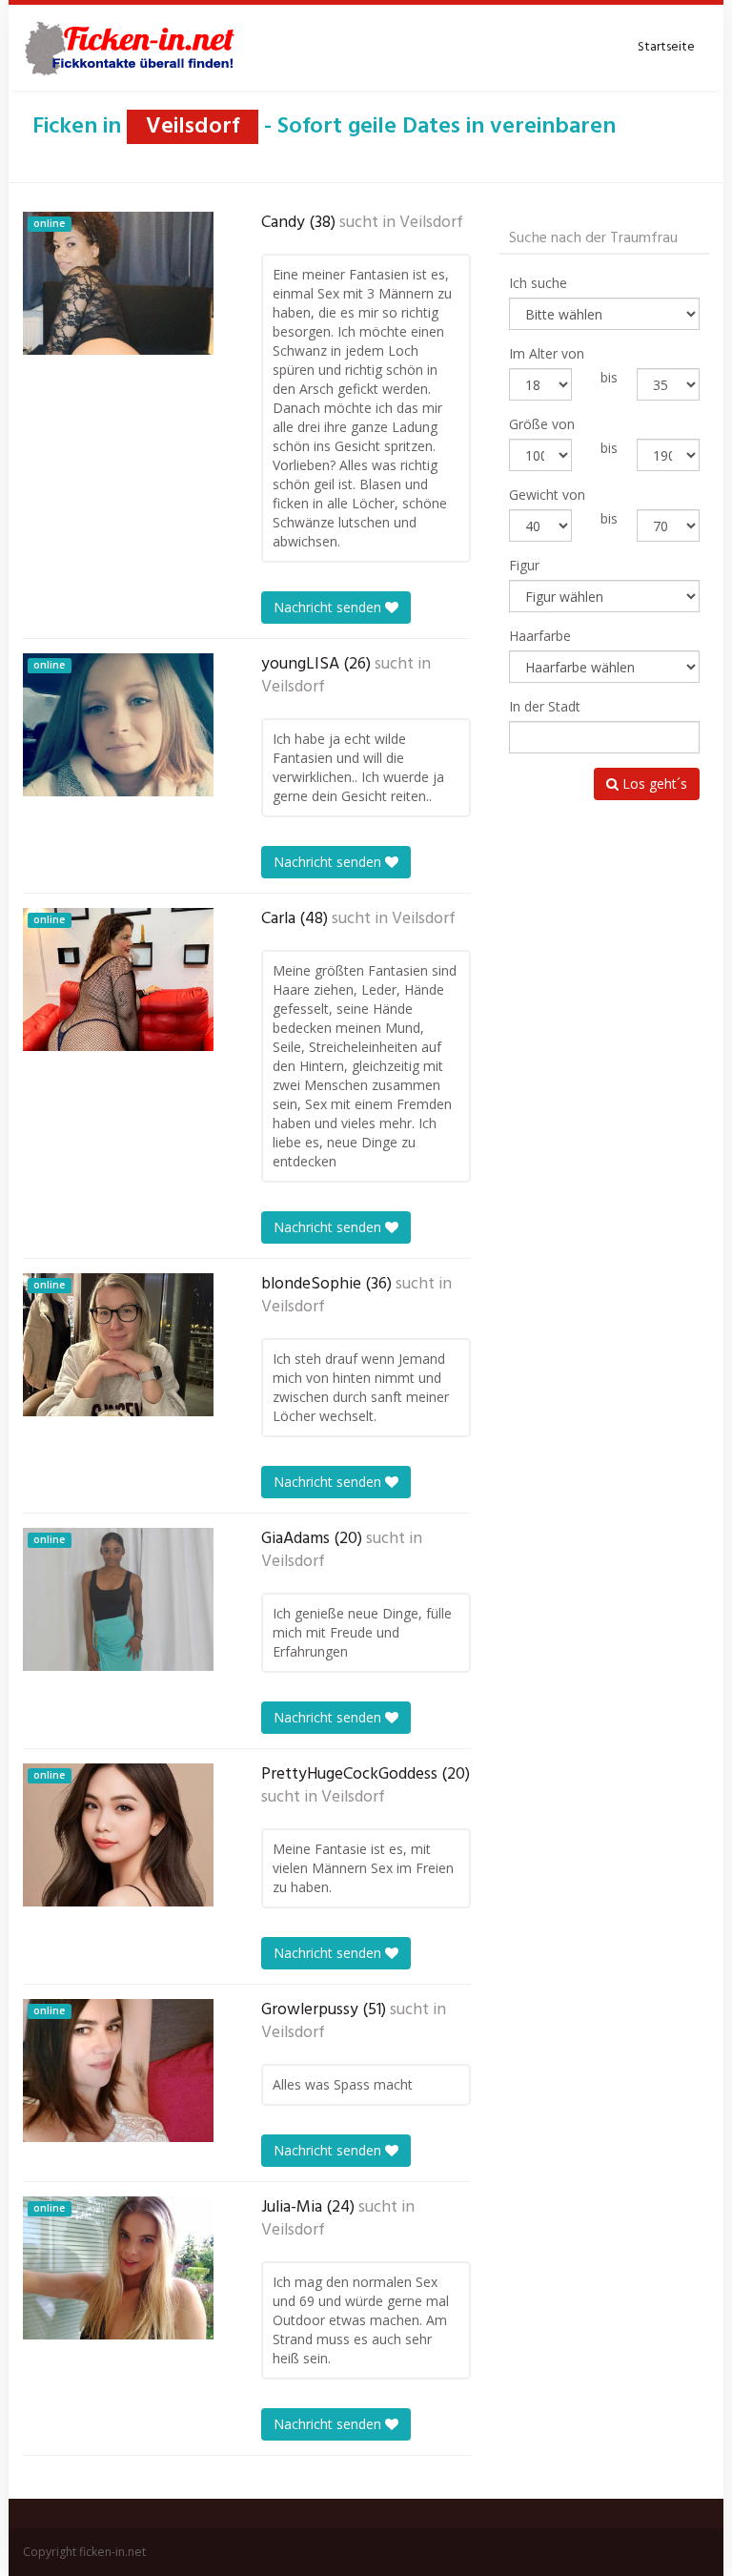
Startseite (666, 47)
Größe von (542, 424)
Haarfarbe (540, 636)
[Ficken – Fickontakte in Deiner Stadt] (132, 48)
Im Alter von (547, 353)
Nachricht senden (329, 607)
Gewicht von (547, 495)
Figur (524, 565)
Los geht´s (653, 783)
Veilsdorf (431, 223)
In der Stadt (545, 706)
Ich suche (538, 283)
